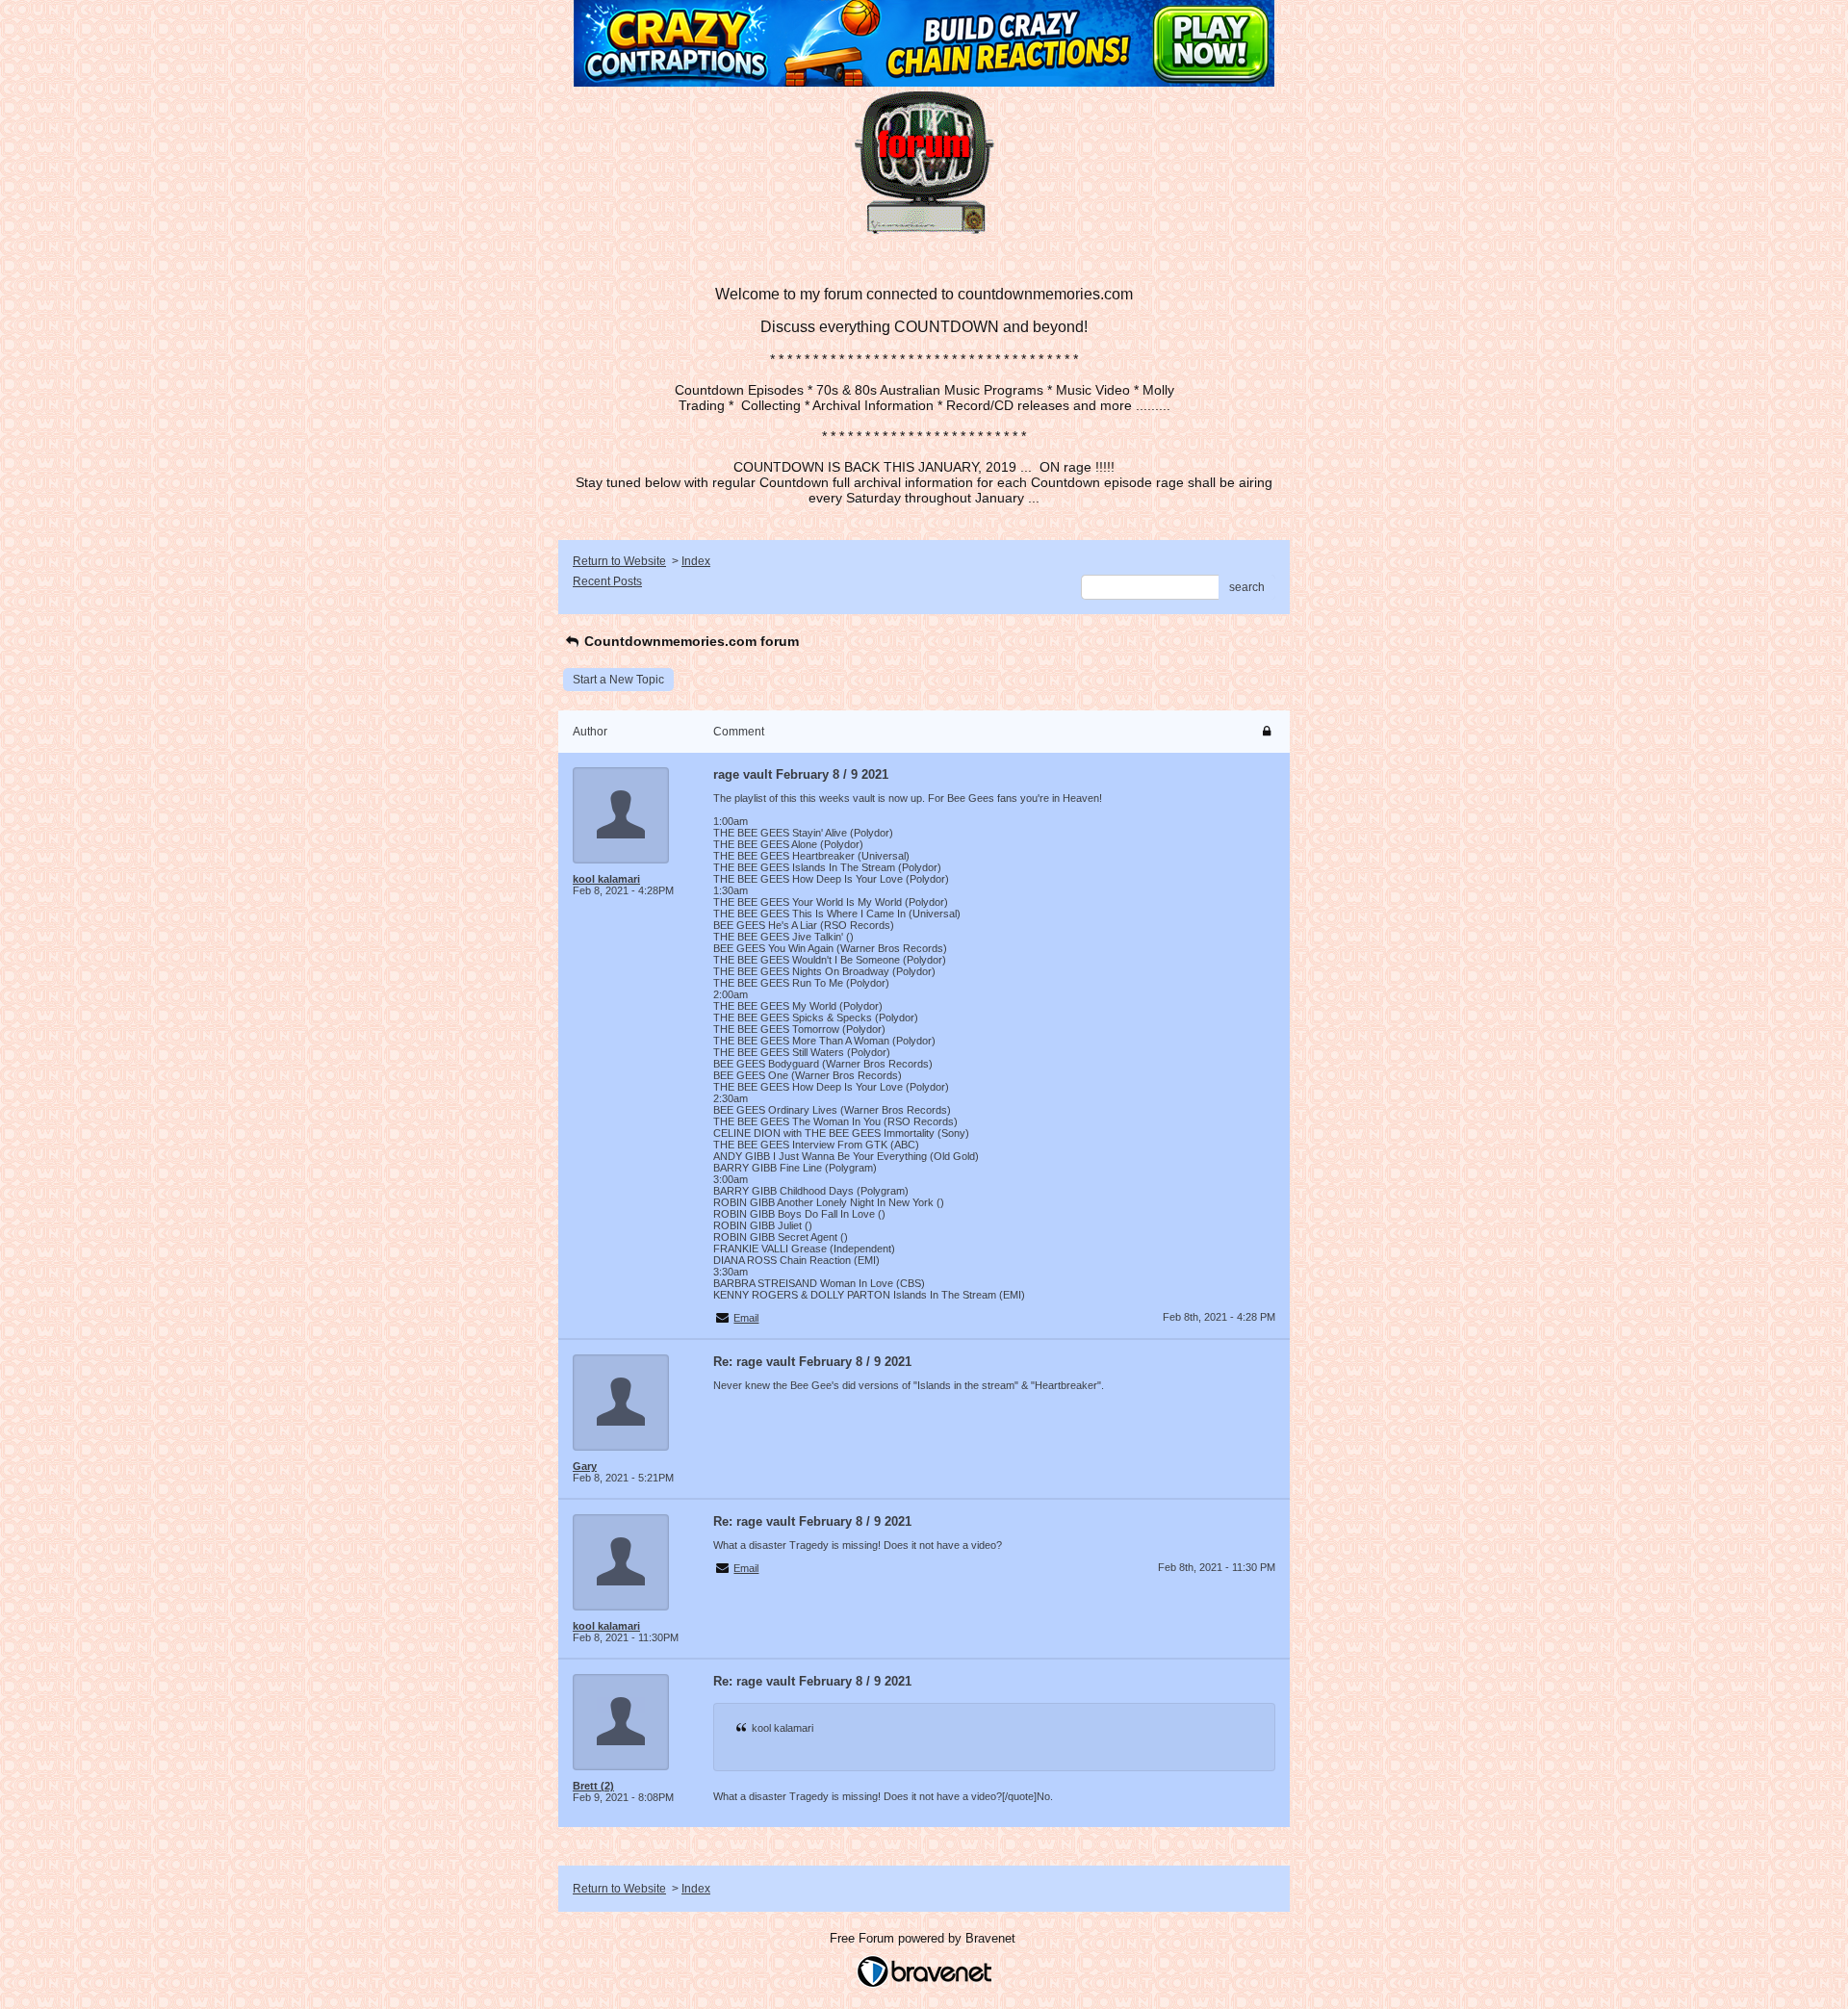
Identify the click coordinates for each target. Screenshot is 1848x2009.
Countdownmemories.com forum (690, 641)
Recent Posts (607, 581)
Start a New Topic (618, 680)
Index (696, 561)
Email (746, 1318)
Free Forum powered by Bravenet (924, 1938)
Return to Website (619, 561)
